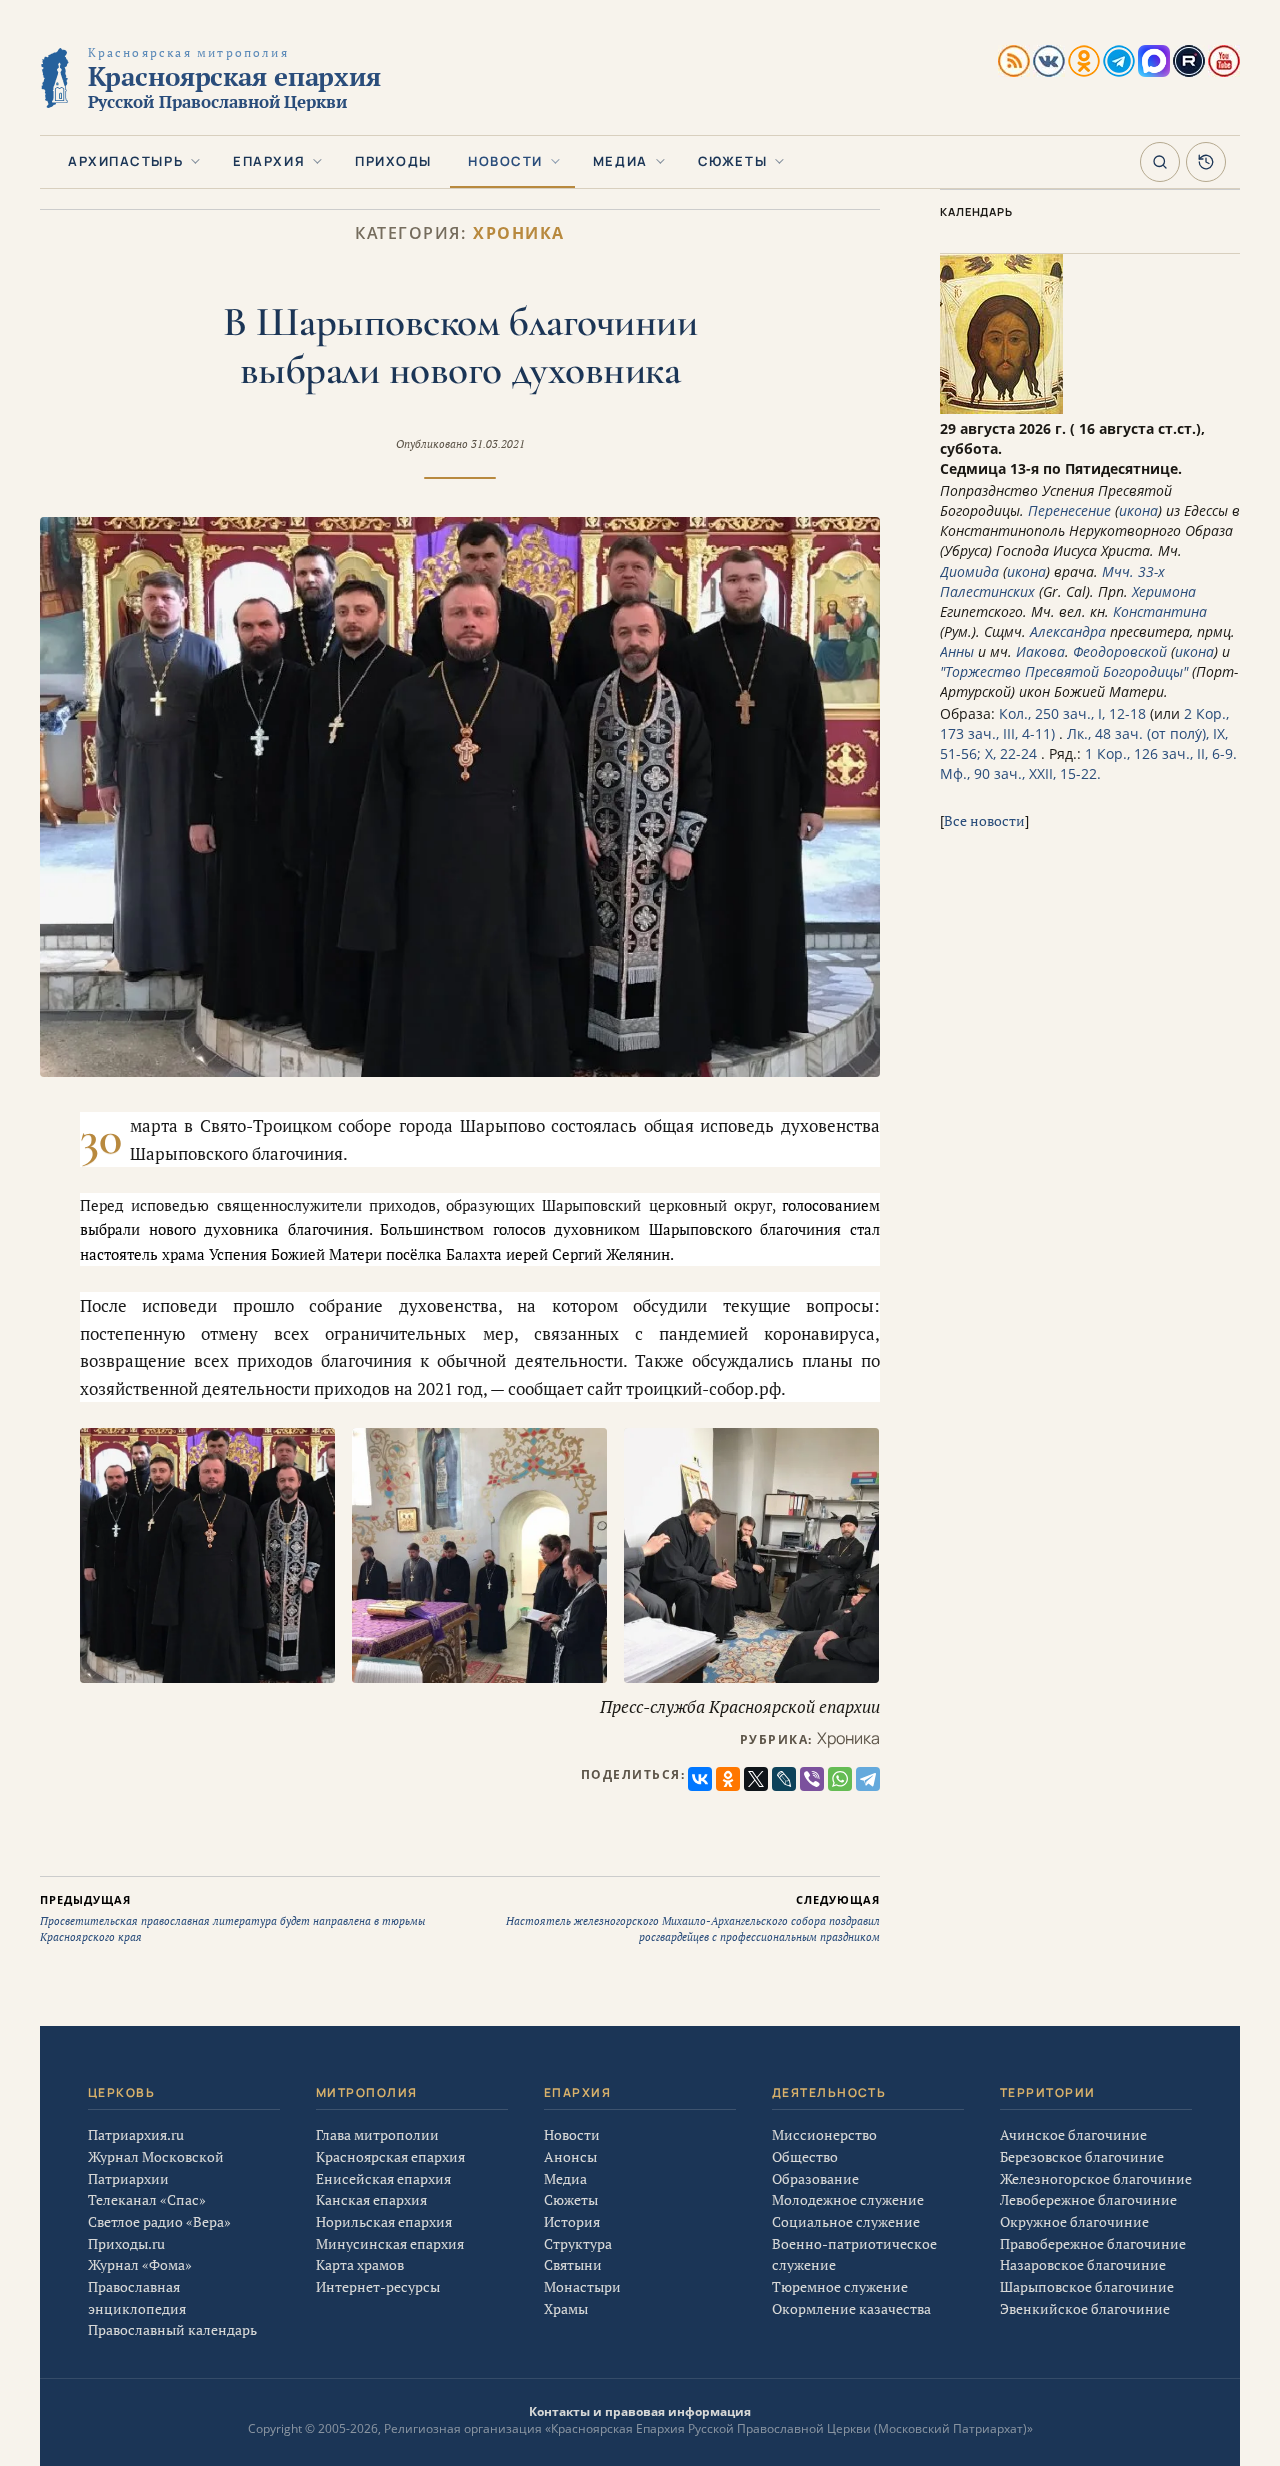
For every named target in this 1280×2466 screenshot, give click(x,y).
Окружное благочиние (1074, 2221)
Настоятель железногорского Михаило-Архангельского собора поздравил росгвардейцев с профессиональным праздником (693, 1918)
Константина (1160, 611)
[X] (756, 1779)
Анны (957, 651)
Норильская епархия (384, 2221)
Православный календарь (172, 2329)
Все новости (984, 820)
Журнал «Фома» (140, 2264)
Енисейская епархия (383, 2178)
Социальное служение (846, 2221)
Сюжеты (732, 161)
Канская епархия (371, 2199)
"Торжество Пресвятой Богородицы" (1064, 671)
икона (1138, 510)
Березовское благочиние (1082, 2156)
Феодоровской (1120, 651)
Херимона (1164, 591)
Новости (505, 161)
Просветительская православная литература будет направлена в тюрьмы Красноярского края (232, 1918)
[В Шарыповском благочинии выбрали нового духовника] (460, 797)
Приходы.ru (126, 2243)
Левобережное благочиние (1088, 2199)
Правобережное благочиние (1093, 2243)
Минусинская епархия (390, 2243)
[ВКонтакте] (700, 1779)
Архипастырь (125, 161)
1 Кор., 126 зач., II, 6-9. (1161, 753)
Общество (805, 2156)
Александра (1068, 631)
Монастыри (582, 2286)
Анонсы (570, 2156)
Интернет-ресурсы (378, 2286)
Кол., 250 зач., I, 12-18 (1072, 713)
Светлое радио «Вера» (159, 2221)
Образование (815, 2178)
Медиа (620, 161)
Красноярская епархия (390, 2156)
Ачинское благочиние (1073, 2134)
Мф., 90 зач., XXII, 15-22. (1020, 773)
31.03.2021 (498, 444)
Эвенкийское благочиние (1085, 2308)
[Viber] (812, 1779)
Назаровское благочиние (1083, 2264)
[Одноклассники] (728, 1779)
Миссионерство (824, 2134)
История (572, 2221)
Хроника (519, 233)
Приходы (393, 161)
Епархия (269, 161)
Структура (578, 2243)
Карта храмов (360, 2264)
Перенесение (1069, 510)
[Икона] (1001, 408)
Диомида (969, 571)
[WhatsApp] (840, 1779)
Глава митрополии (377, 2134)
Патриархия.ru (136, 2134)
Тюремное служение (840, 2286)
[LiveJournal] (784, 1779)
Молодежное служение (848, 2199)
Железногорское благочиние (1096, 2178)
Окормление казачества (851, 2308)
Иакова (1040, 651)
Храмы (566, 2308)
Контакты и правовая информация (640, 2411)
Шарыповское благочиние (1087, 2286)
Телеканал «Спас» (147, 2199)
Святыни (573, 2264)
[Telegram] (868, 1779)
